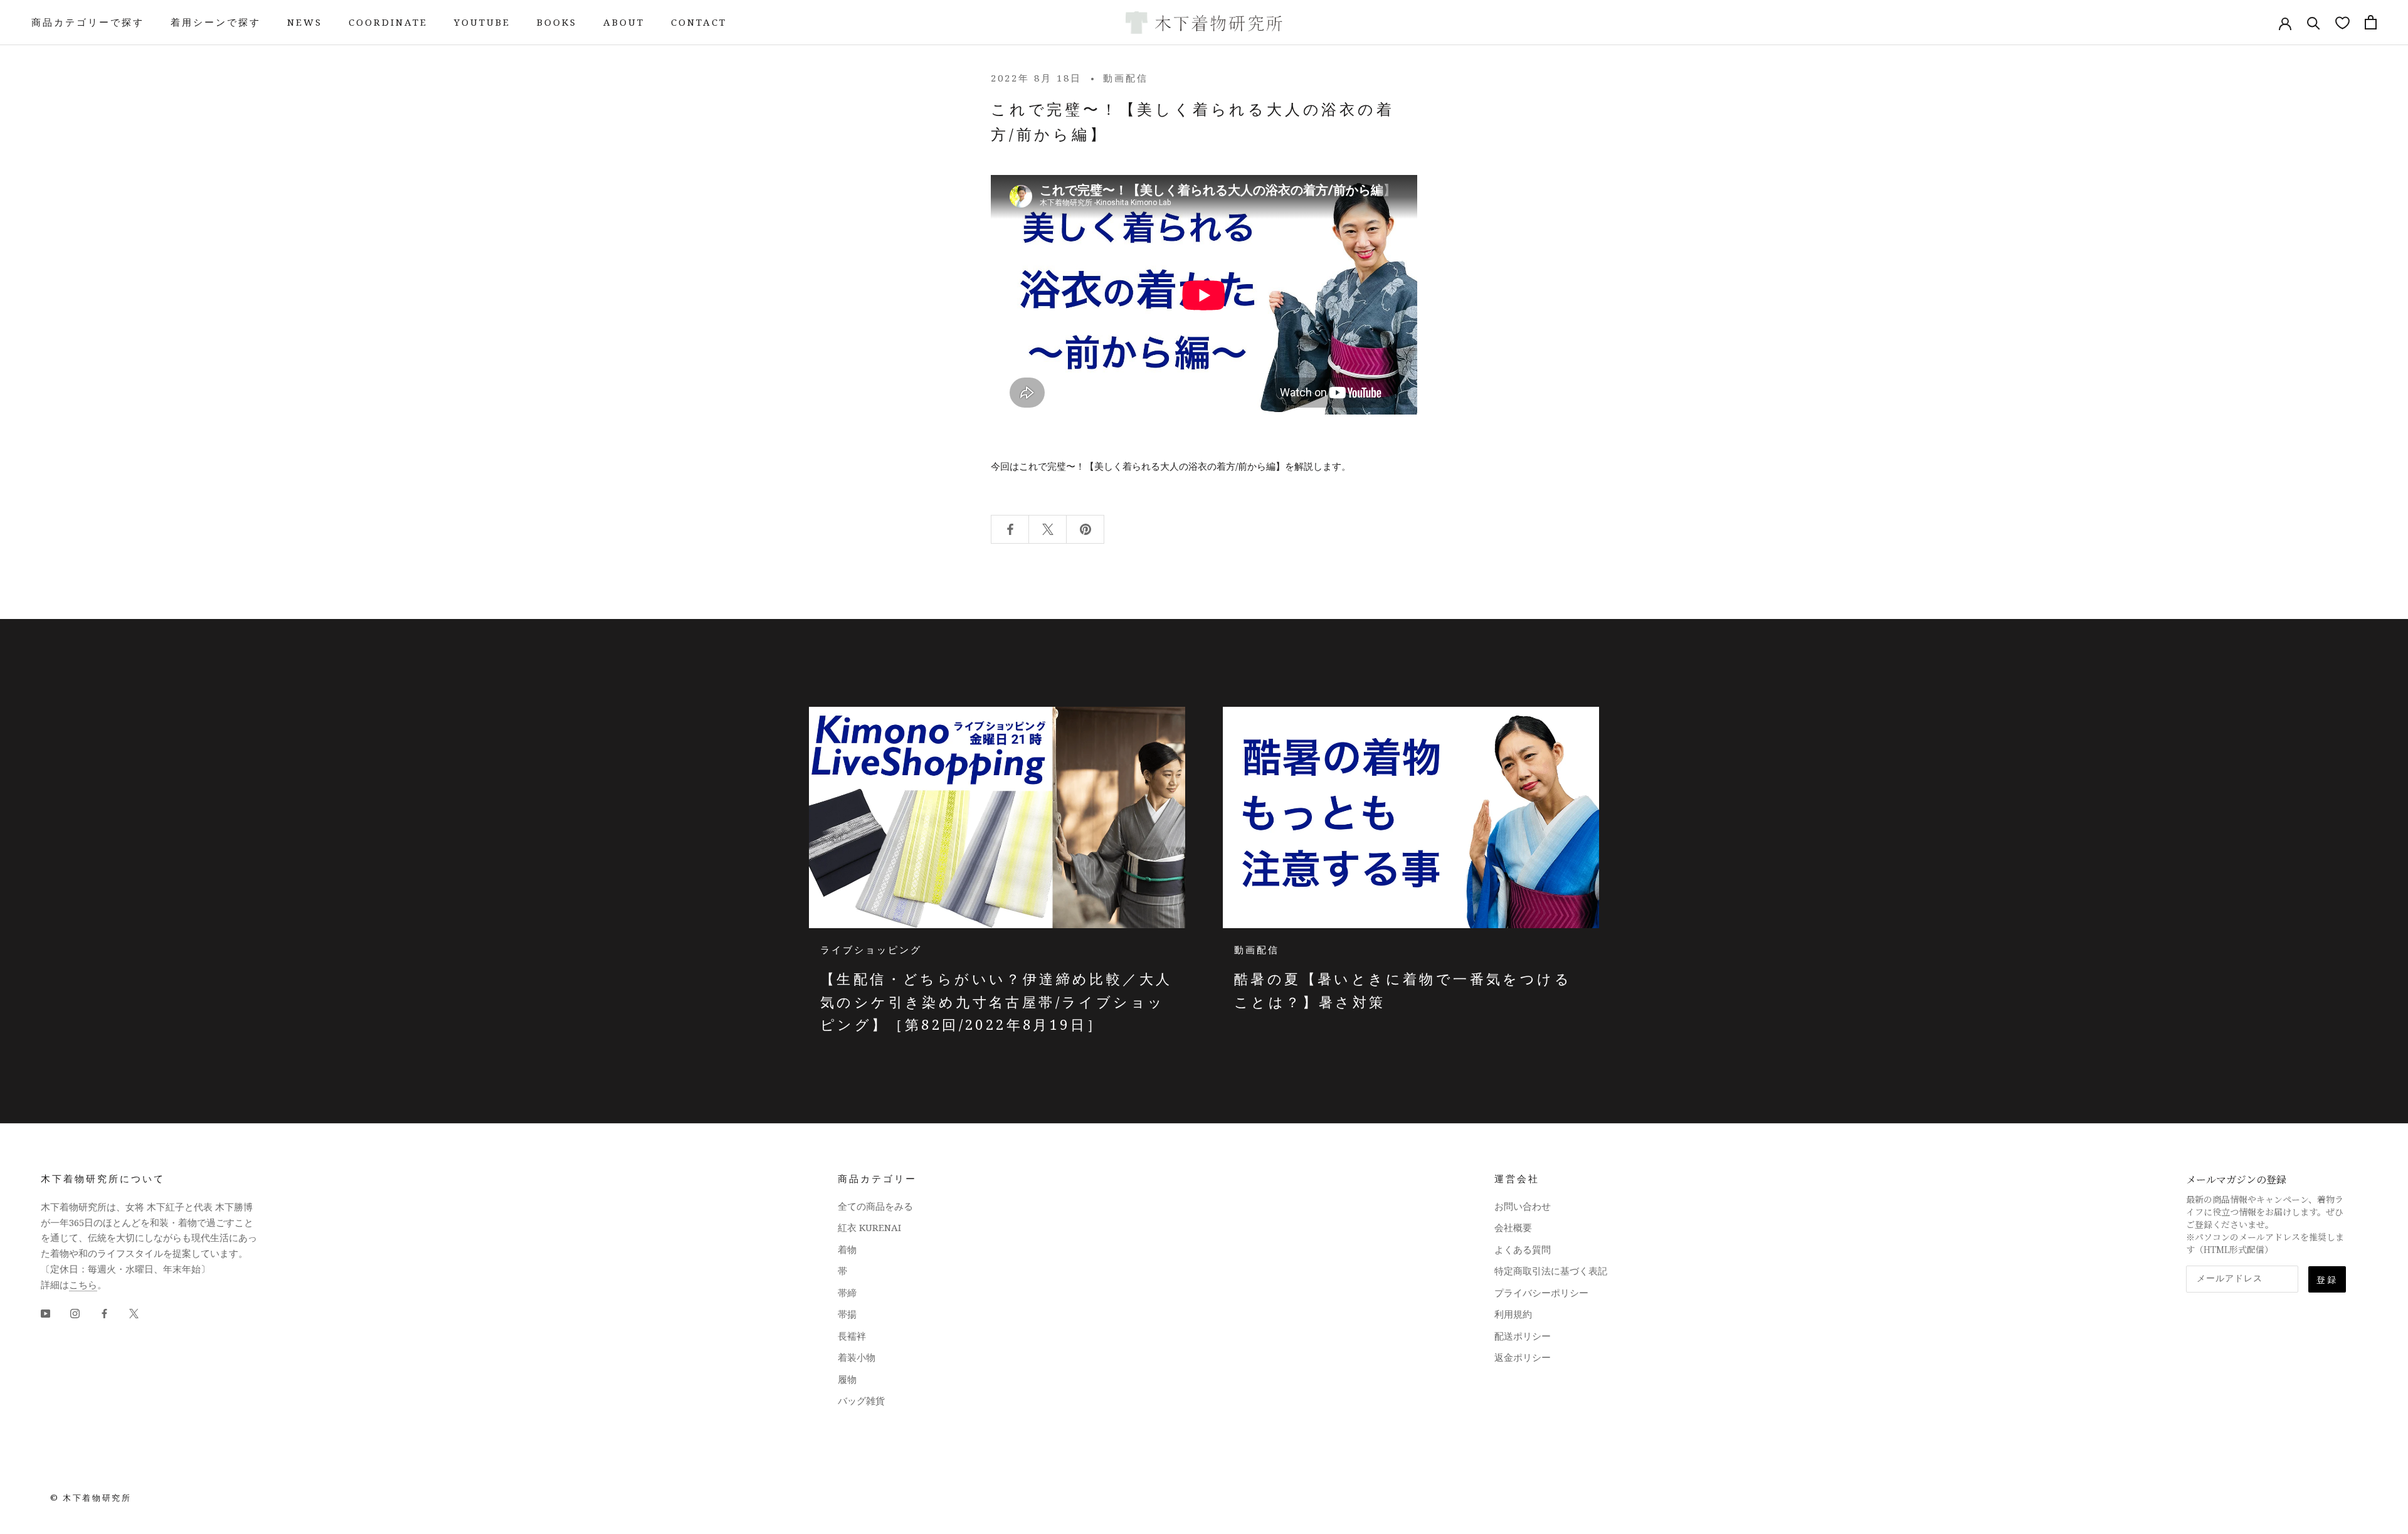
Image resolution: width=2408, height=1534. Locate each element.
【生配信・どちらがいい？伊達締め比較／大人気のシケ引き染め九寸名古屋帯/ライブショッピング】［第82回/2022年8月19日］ (996, 1001)
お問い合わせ (1523, 1206)
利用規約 (1513, 1314)
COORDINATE (388, 22)
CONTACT (699, 22)
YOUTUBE (482, 22)
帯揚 (847, 1314)
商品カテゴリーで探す (88, 22)
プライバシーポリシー (1541, 1293)
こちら (83, 1284)
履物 (847, 1379)
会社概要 (1513, 1227)
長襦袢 (852, 1336)
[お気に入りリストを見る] (2342, 22)
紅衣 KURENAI (869, 1227)
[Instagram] (75, 1312)
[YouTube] (45, 1312)
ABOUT (624, 22)
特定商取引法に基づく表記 (1551, 1271)
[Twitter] (134, 1312)
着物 (847, 1249)
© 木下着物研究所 (91, 1498)
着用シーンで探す (216, 22)
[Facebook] (104, 1312)
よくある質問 (1523, 1249)
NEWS (305, 22)
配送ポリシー (1523, 1336)
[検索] (2314, 22)
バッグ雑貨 (861, 1400)
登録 (2327, 1279)
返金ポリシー (1523, 1357)
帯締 (847, 1293)
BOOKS (557, 22)
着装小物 (857, 1357)
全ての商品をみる (875, 1206)
